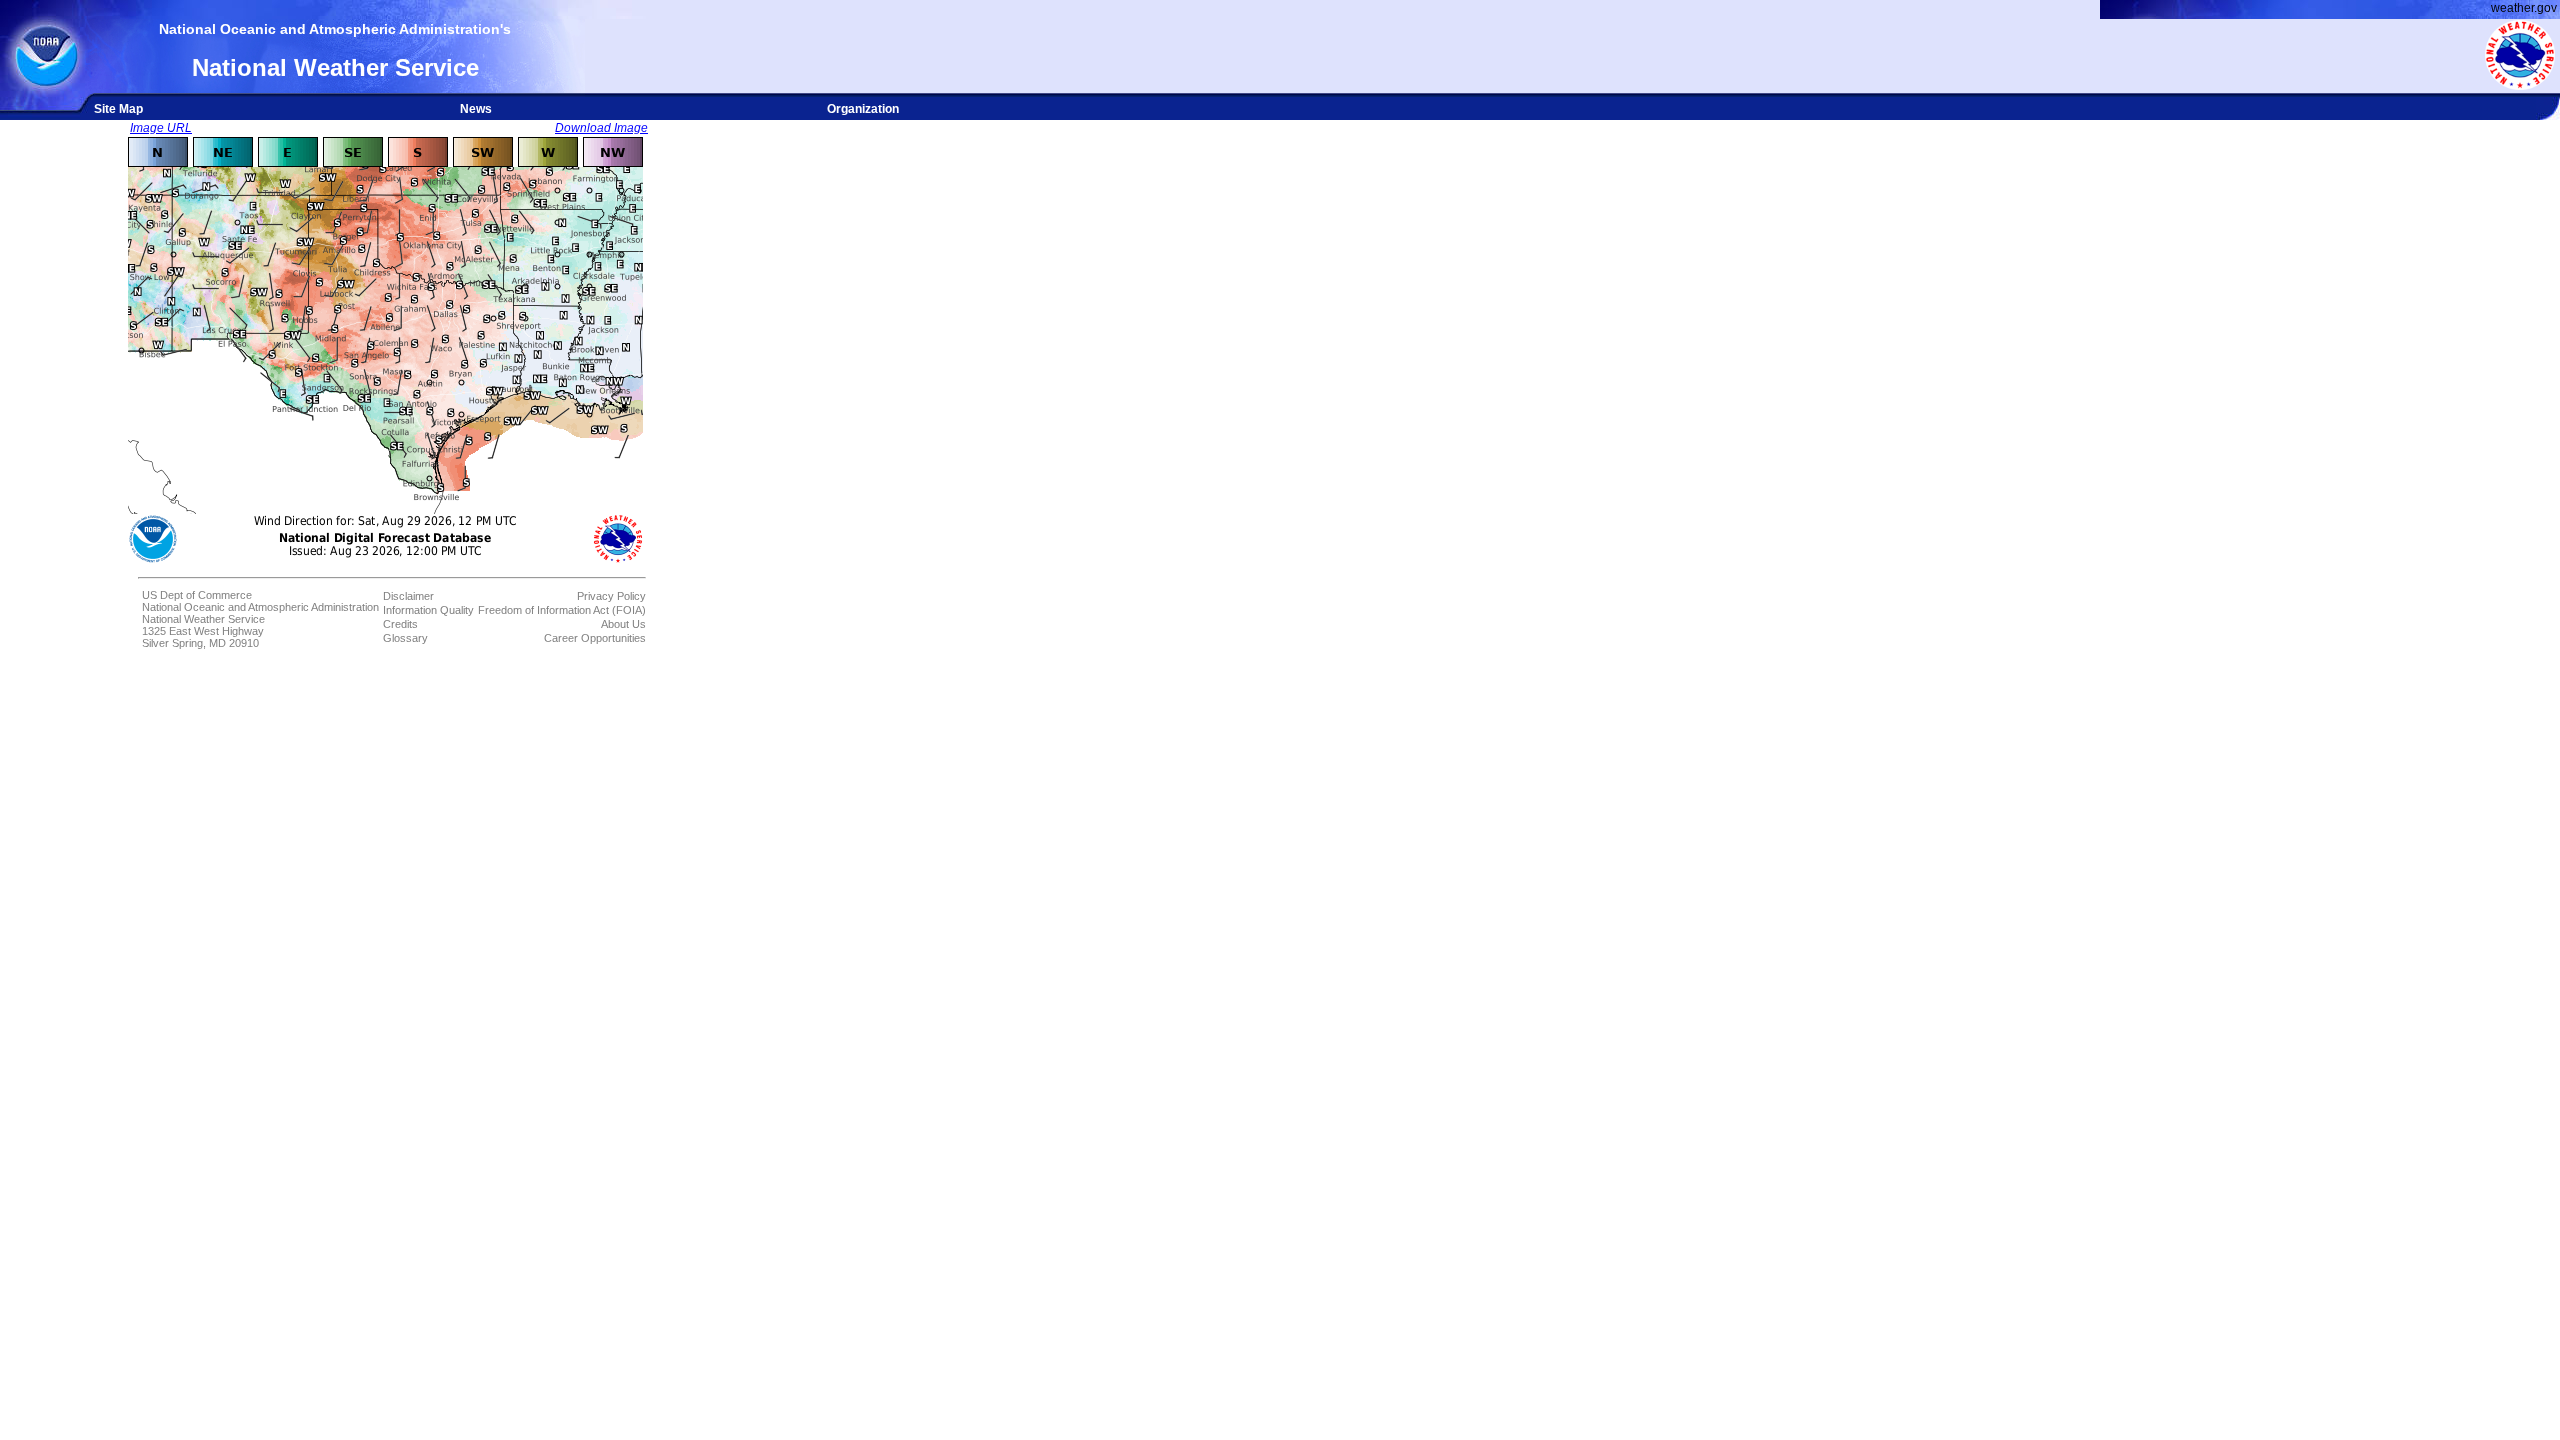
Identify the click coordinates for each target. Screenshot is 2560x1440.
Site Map (118, 109)
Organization (863, 109)
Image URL (161, 128)
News (476, 109)
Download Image (601, 128)
